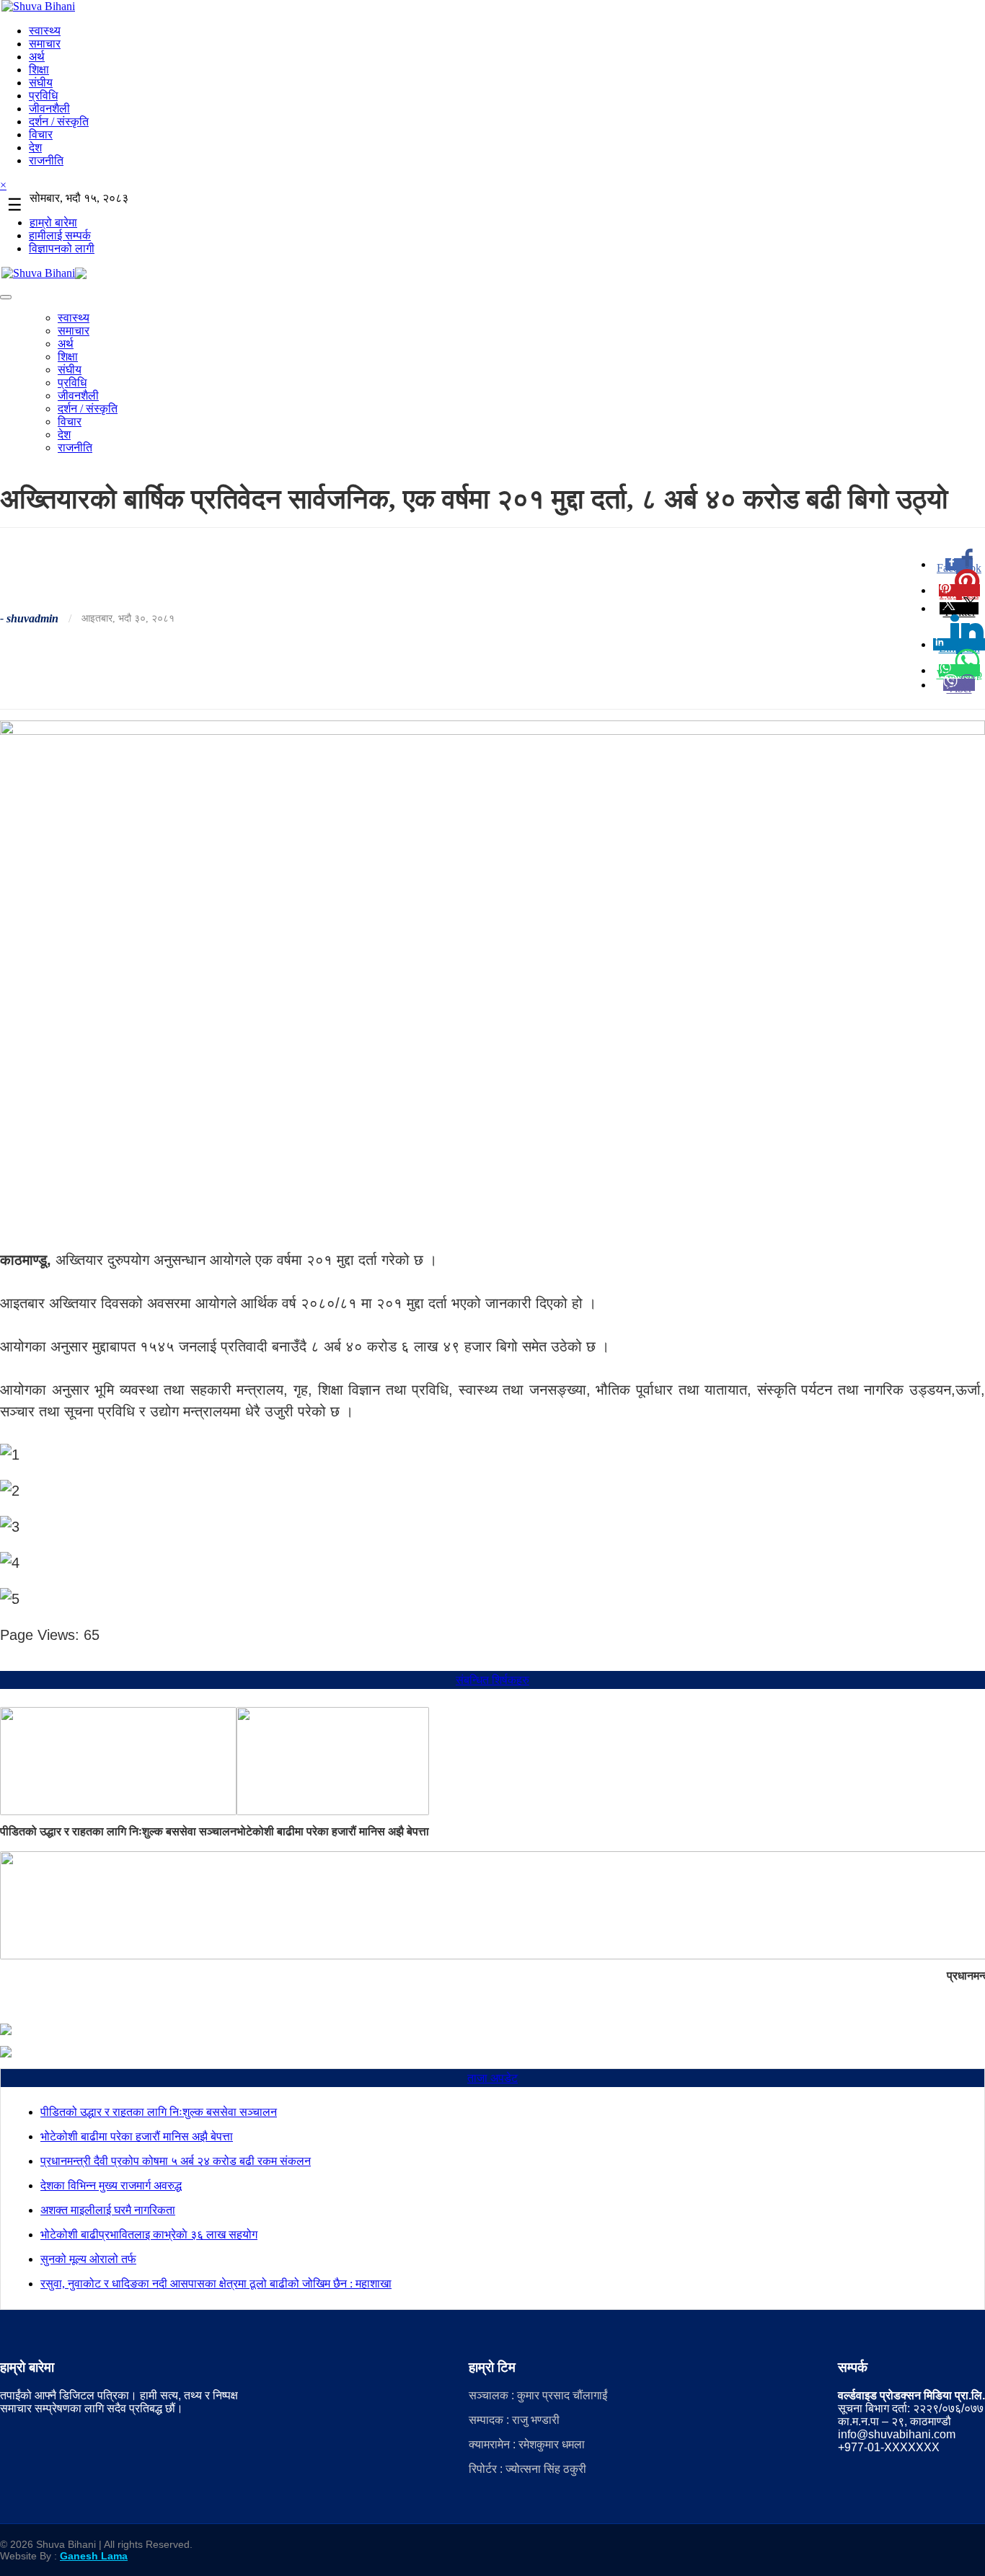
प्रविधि (43, 96)
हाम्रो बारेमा (53, 222)
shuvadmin (32, 618)
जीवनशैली (49, 109)
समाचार (45, 44)
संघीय (41, 83)
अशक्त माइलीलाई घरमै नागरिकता (108, 2210)
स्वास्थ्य (45, 31)
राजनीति (46, 160)
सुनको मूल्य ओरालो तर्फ (88, 2259)
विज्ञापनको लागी (62, 248)
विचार (41, 134)
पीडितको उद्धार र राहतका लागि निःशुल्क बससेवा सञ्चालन (118, 1831)
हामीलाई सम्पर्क (60, 235)
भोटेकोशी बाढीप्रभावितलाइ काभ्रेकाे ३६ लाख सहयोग (149, 2235)
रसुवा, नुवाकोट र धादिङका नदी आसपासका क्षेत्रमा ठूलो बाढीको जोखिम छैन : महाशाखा (216, 2284)
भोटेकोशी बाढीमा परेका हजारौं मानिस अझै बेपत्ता (333, 1831)
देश (35, 147)
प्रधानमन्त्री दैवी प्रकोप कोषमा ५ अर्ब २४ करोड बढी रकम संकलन (176, 2161)
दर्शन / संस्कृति (59, 122)
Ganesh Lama (94, 2556)
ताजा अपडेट (492, 2078)
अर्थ (37, 57)
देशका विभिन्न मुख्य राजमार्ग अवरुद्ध (111, 2185)
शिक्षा (39, 70)
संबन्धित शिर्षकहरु (492, 1680)
